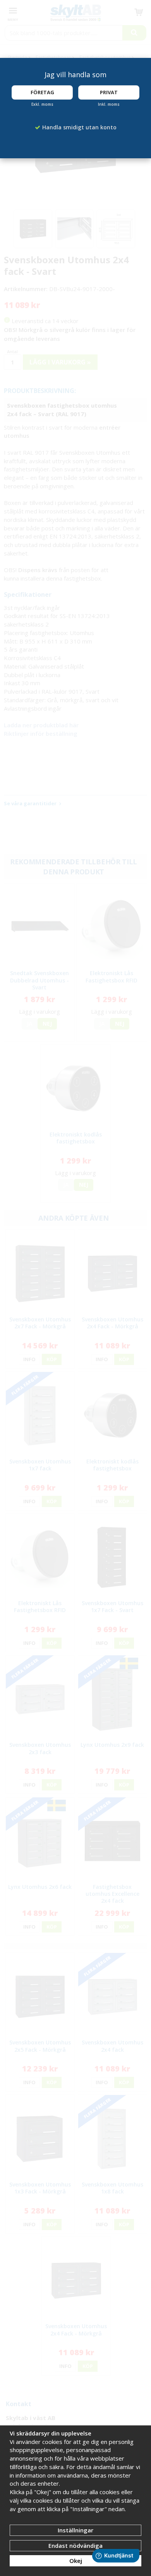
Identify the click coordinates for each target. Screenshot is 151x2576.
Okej (76, 2561)
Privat (109, 92)
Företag (42, 92)
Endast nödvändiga (75, 2546)
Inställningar (75, 2530)
